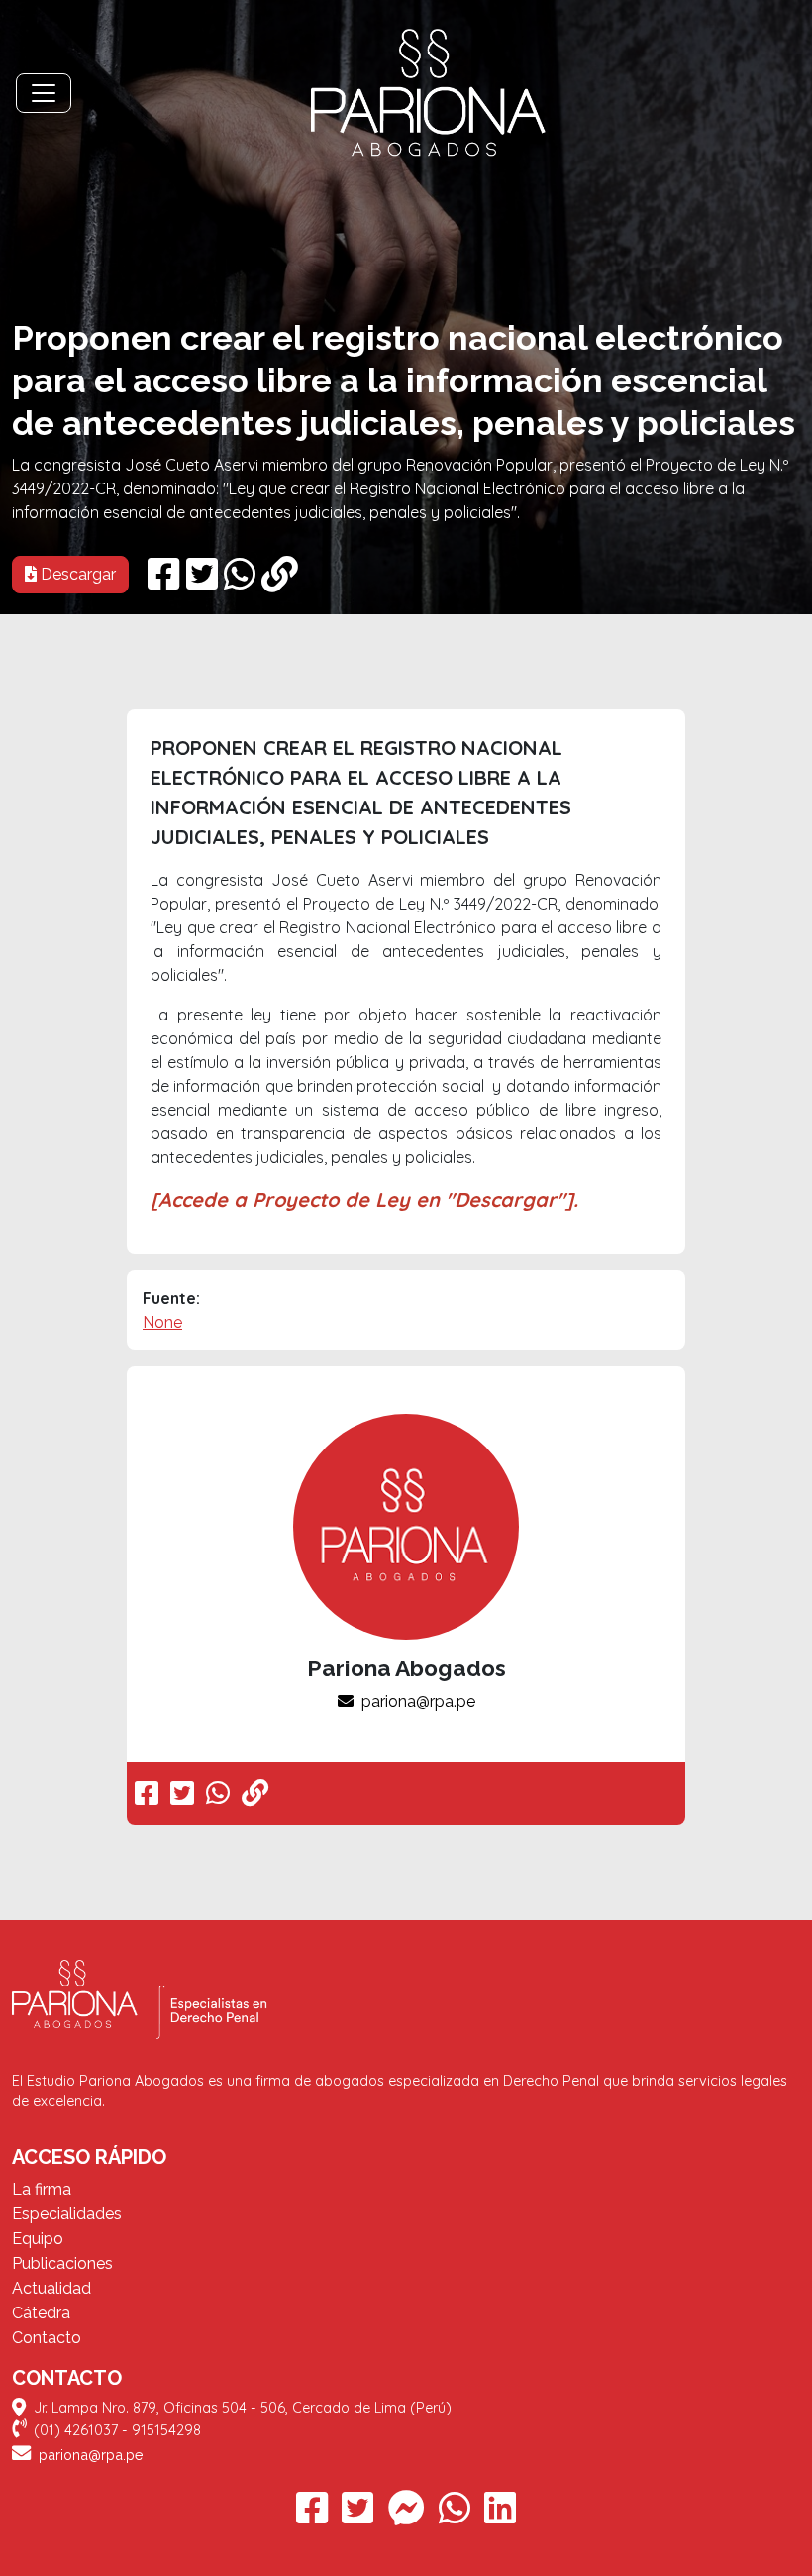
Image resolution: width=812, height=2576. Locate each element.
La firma (42, 2189)
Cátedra (41, 2313)
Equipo (38, 2239)
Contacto (47, 2338)
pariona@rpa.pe (418, 1702)
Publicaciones (62, 2263)
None (162, 1322)
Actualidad (51, 2288)
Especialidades (67, 2214)
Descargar (76, 574)
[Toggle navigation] (44, 93)
